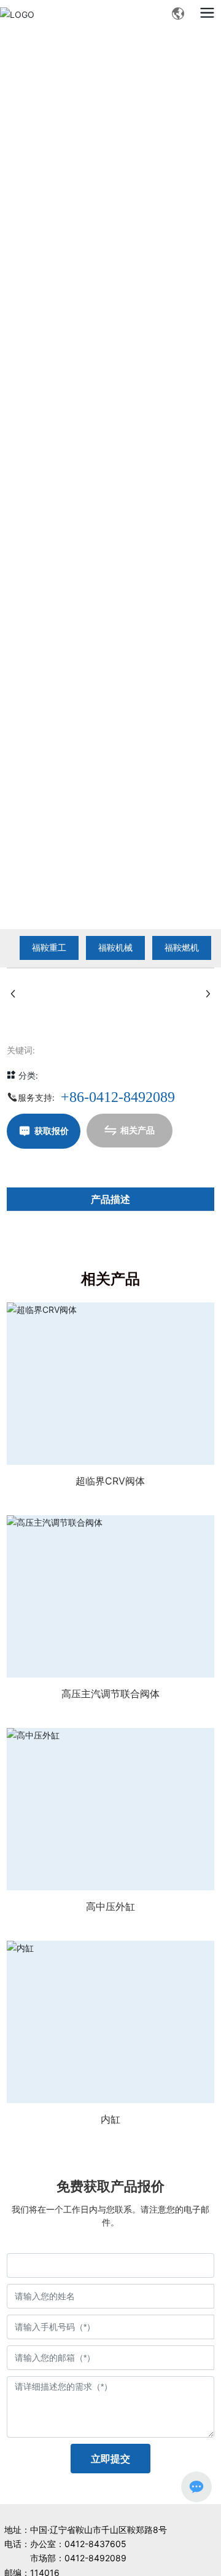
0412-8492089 (95, 2558)
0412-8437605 (95, 2544)
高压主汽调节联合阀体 (110, 1694)
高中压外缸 (110, 1906)
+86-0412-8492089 (118, 1097)
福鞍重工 (49, 947)
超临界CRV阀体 (110, 1481)
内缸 (110, 2119)
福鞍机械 (115, 947)
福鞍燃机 (182, 947)
